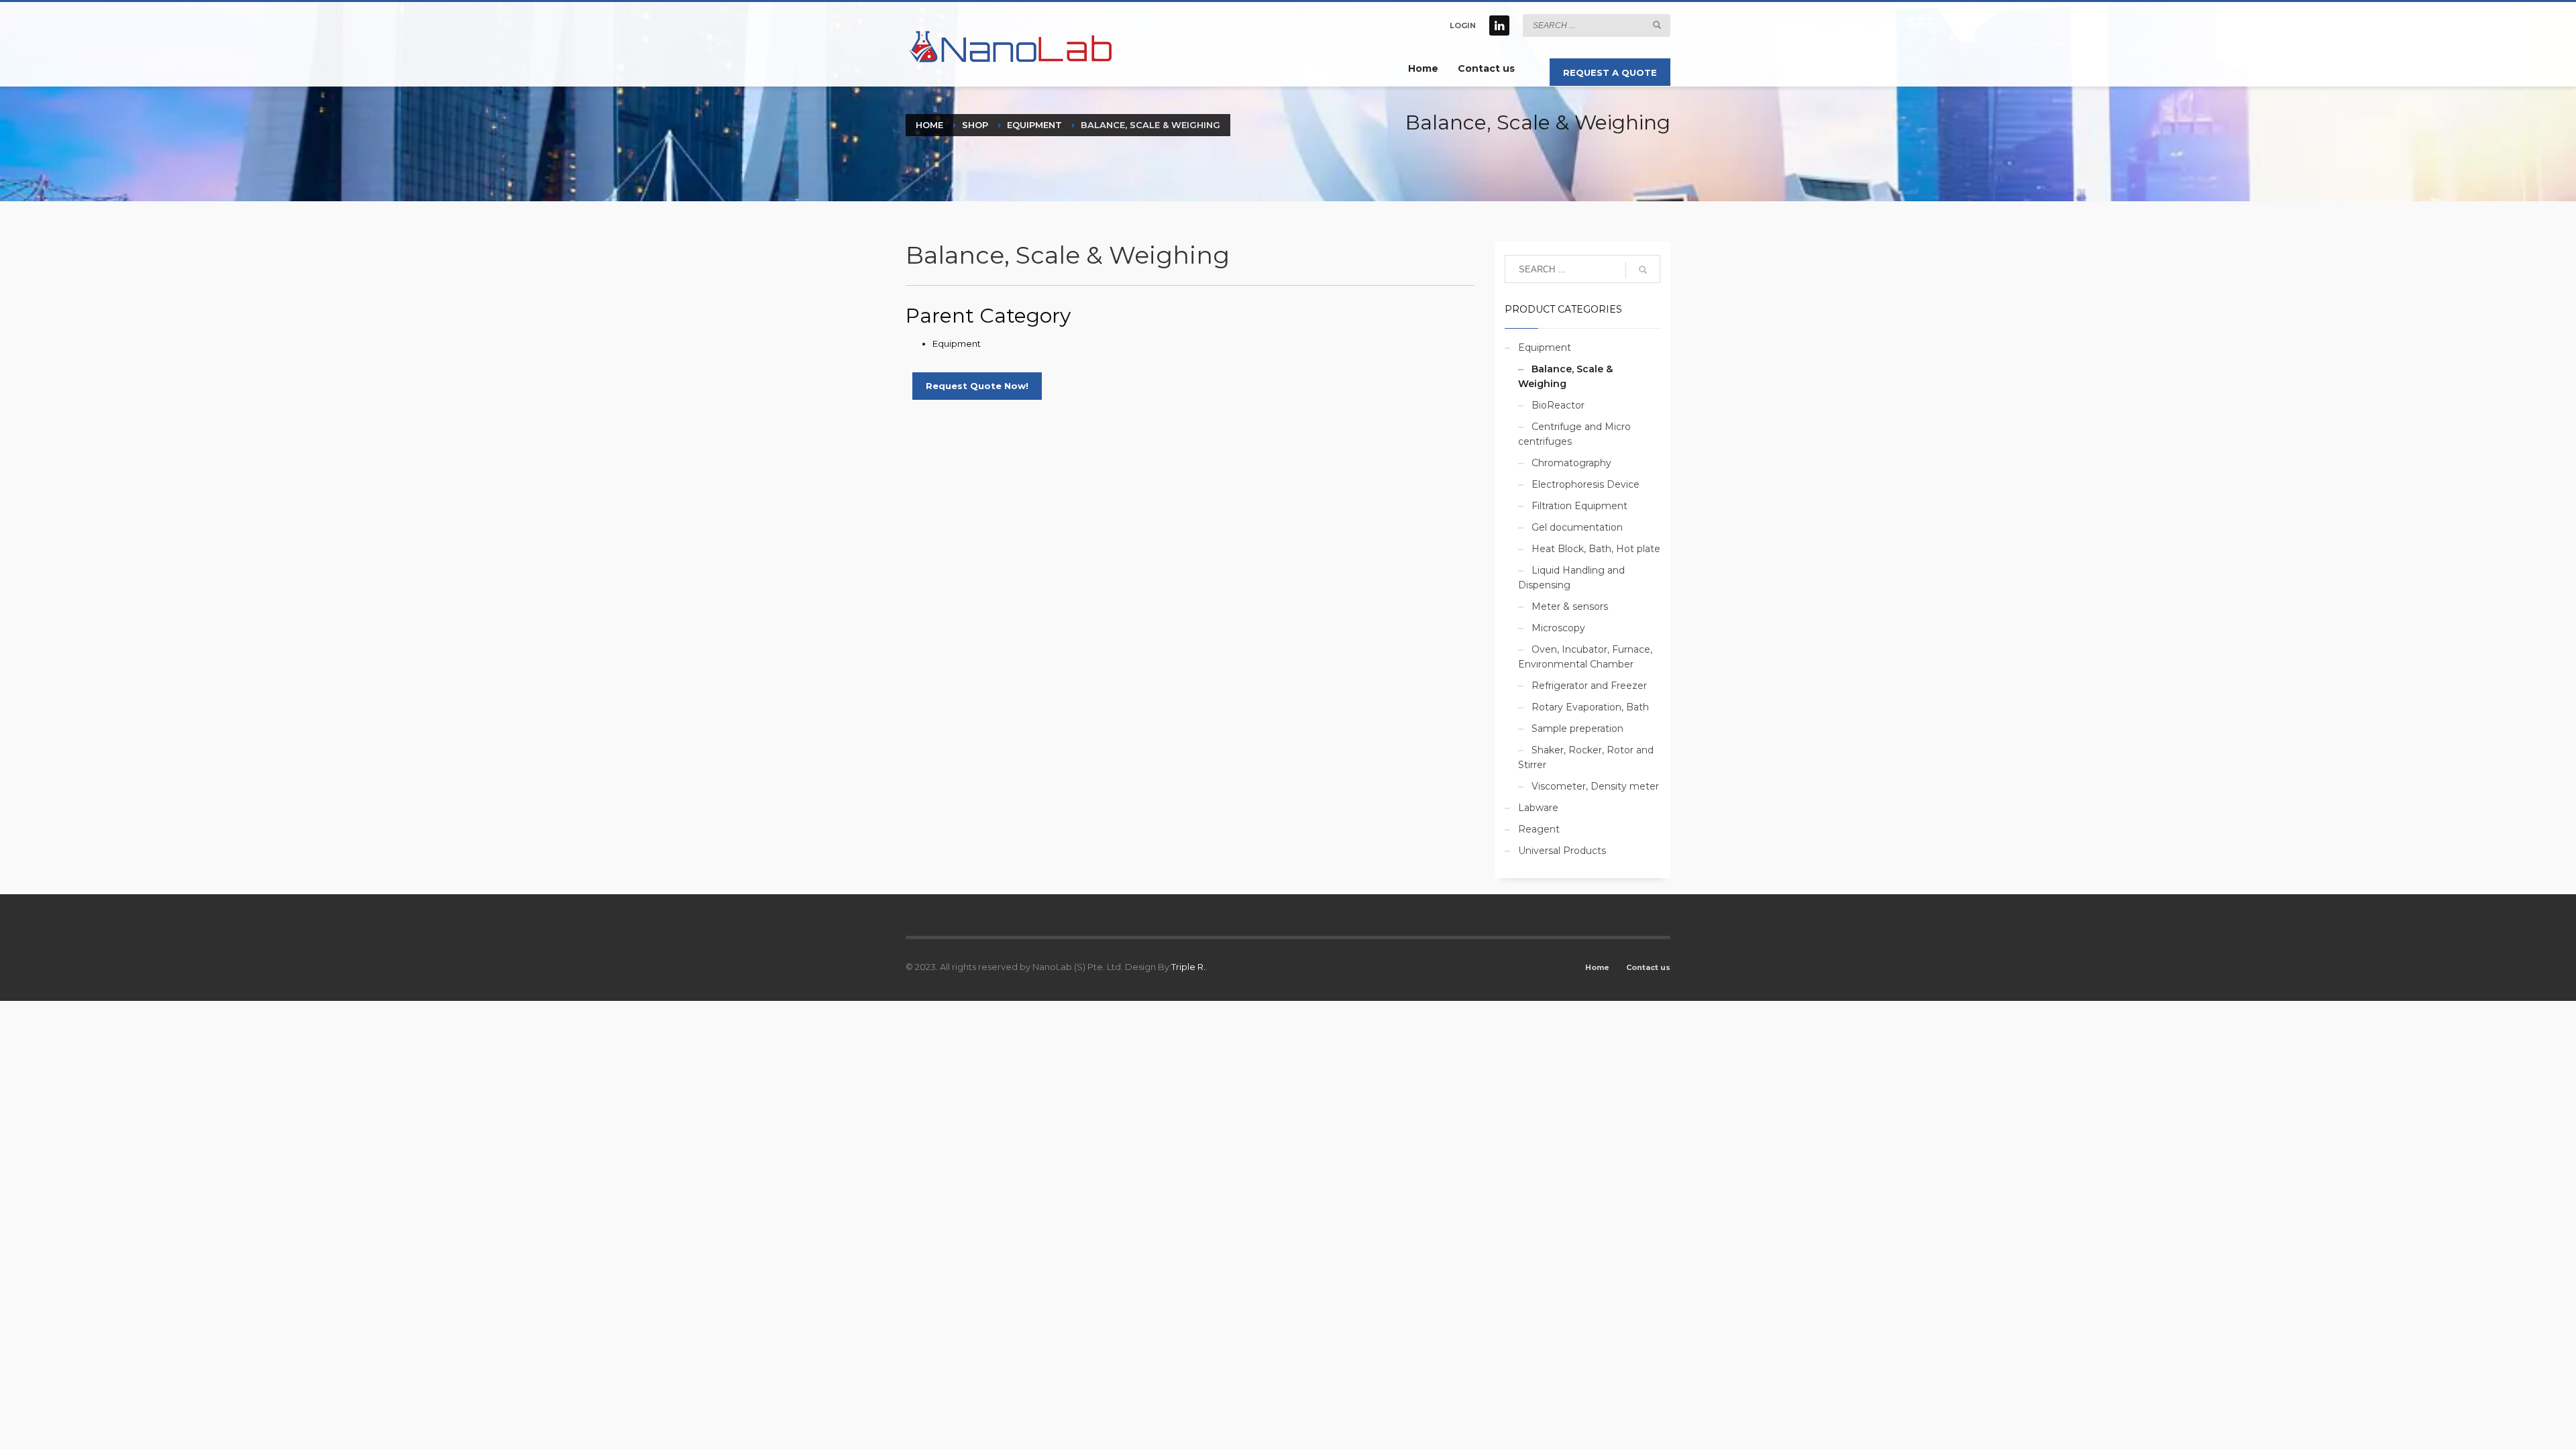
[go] (1657, 25)
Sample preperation (1577, 729)
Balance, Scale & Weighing (1565, 376)
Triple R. (1188, 967)
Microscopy (1558, 628)
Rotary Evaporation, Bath (1590, 707)
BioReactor (1558, 405)
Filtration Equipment (1579, 506)
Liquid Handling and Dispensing (1571, 578)
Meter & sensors (1570, 606)
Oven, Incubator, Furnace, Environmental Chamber (1585, 657)
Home (1597, 967)
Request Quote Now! (977, 386)
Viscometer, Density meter (1595, 786)
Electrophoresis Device (1586, 484)
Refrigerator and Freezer (1589, 686)
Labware (1538, 808)
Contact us (1648, 967)
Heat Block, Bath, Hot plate (1596, 549)
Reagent (1539, 829)
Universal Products (1562, 851)
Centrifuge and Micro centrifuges (1574, 434)
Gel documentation (1577, 527)
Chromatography (1571, 463)
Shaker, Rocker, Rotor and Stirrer (1586, 757)
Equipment (957, 343)
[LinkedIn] (1499, 25)
